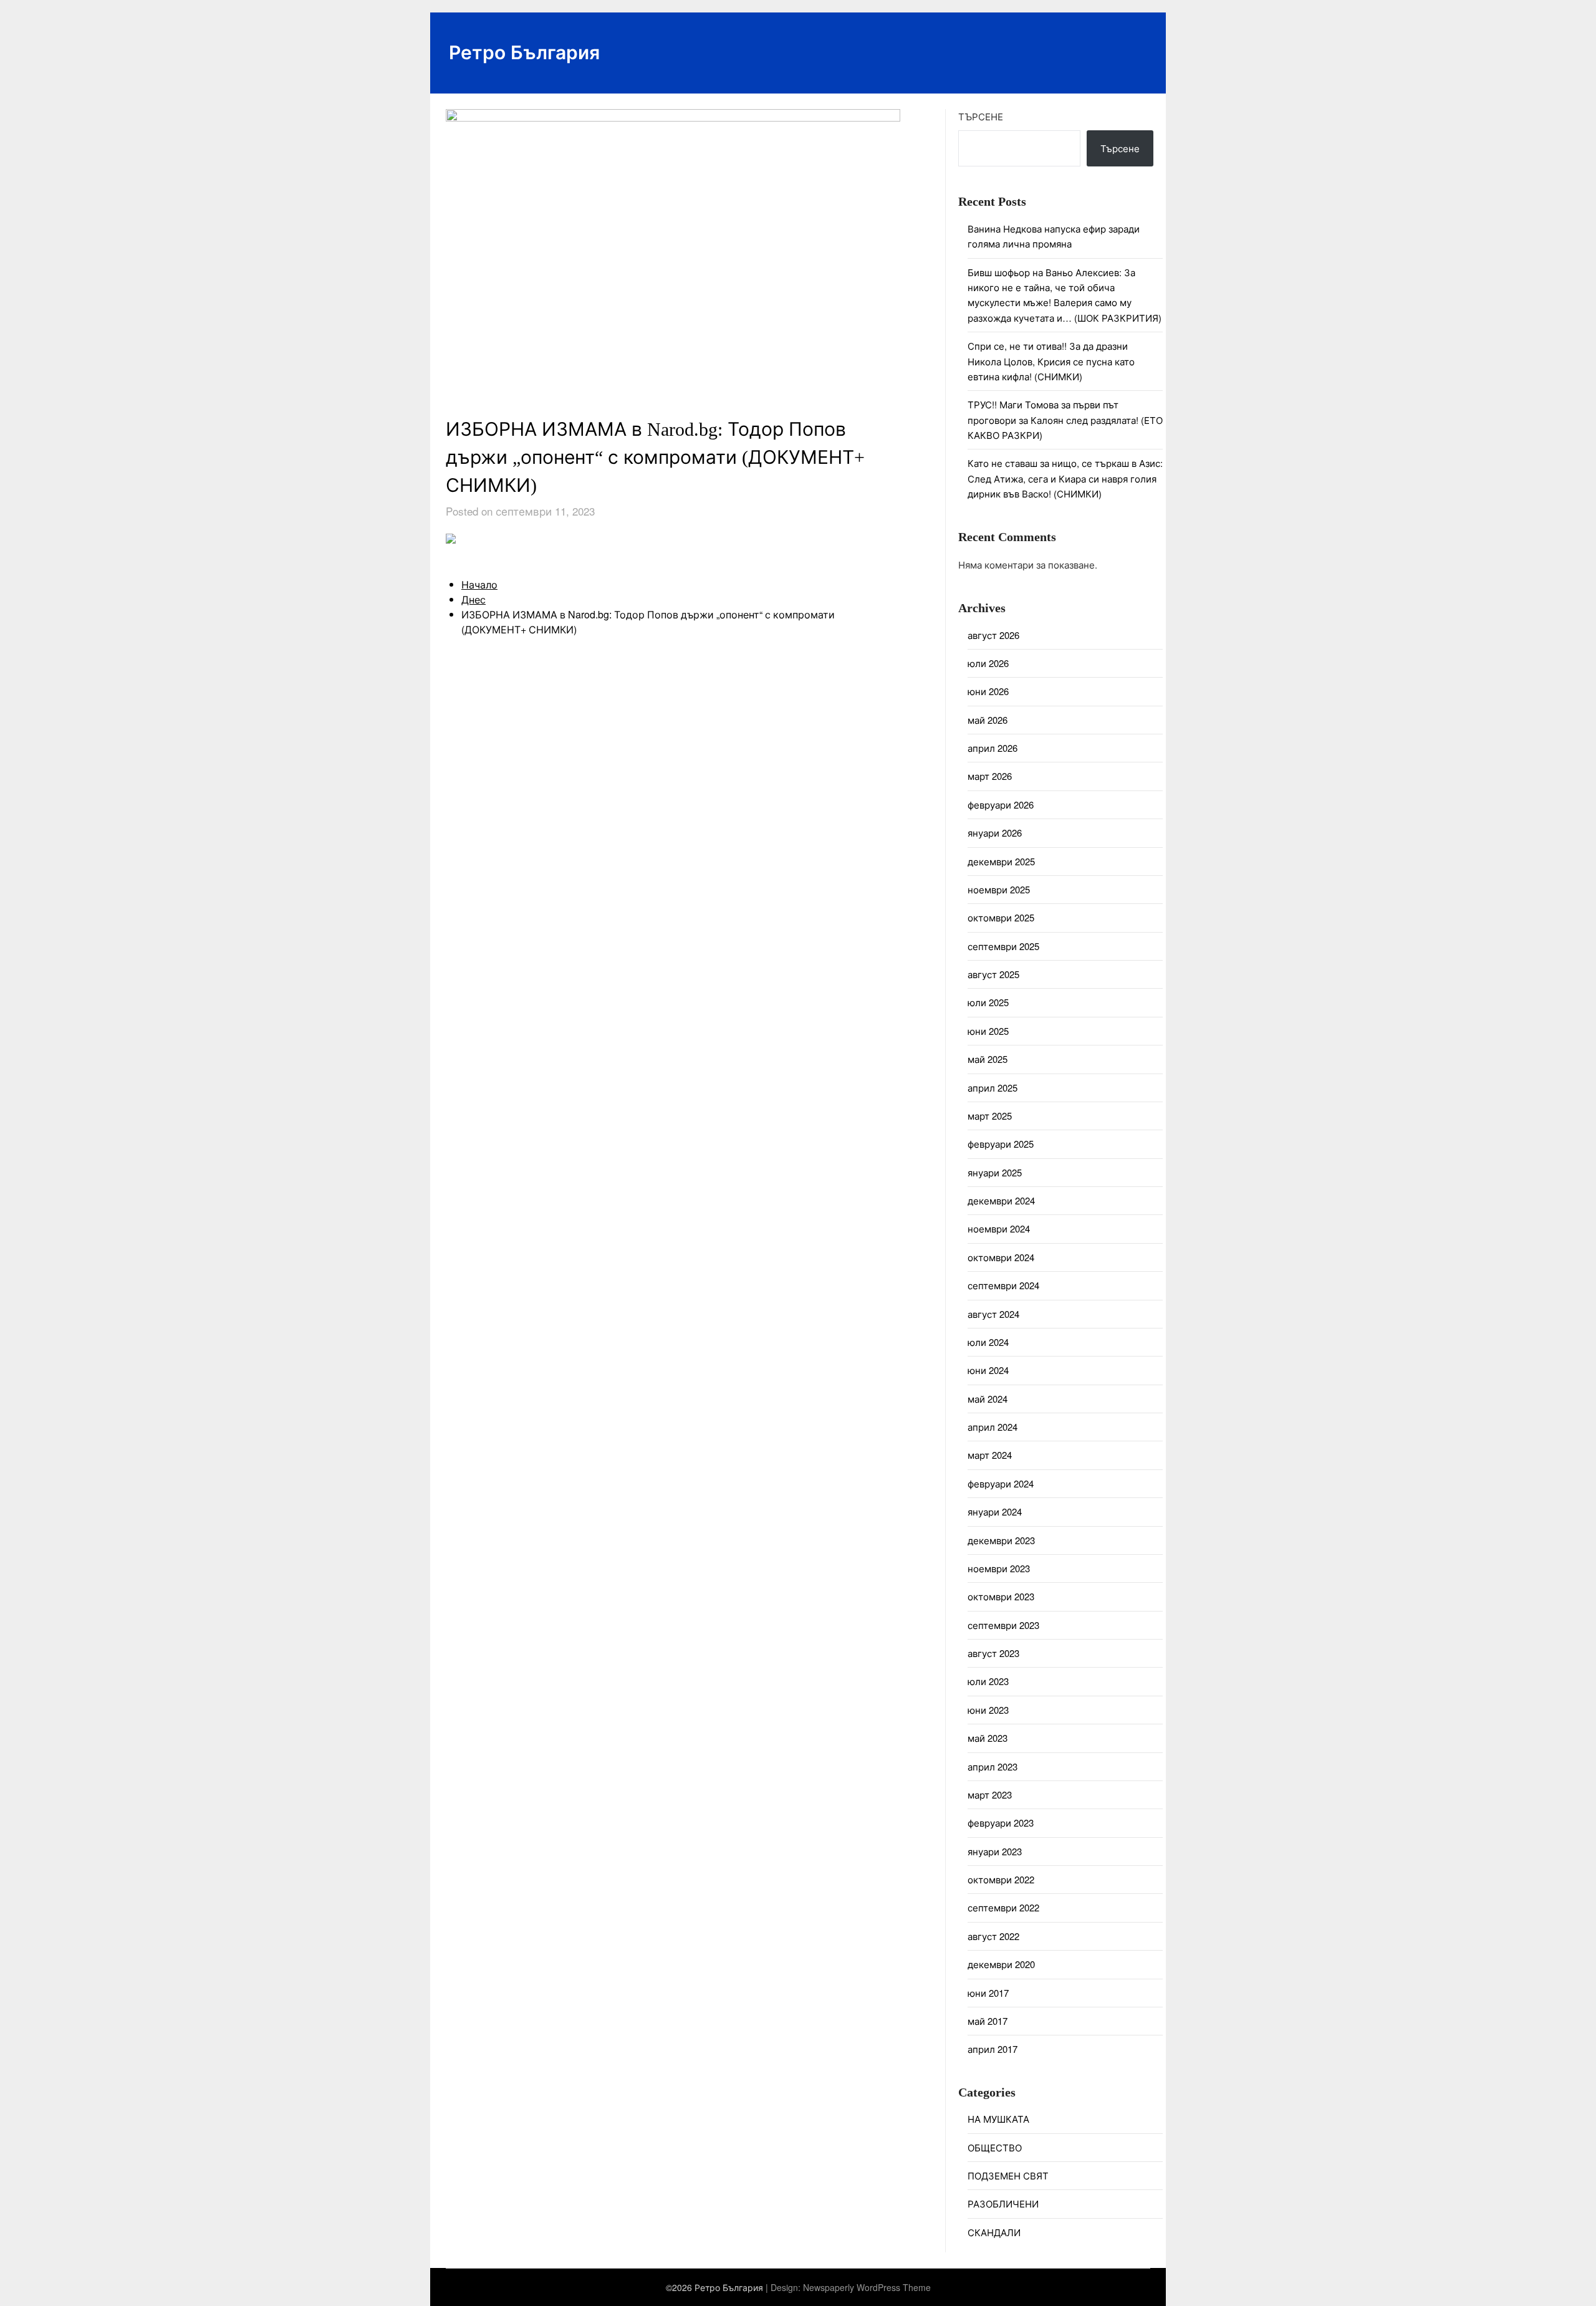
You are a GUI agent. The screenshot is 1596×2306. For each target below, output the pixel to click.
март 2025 (990, 1116)
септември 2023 (1003, 1625)
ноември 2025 (999, 889)
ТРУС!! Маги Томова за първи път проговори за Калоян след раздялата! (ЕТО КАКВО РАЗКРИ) (1065, 420)
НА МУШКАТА (998, 2119)
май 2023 (988, 1738)
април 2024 (993, 1427)
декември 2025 (1001, 861)
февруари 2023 (1001, 1823)
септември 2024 (1003, 1285)
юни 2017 (988, 1993)
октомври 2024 (1001, 1257)
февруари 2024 (1001, 1483)
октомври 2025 (1001, 917)
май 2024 (988, 1399)
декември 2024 (1001, 1200)
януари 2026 (995, 833)
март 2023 (990, 1794)
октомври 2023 (1001, 1596)
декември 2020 (1001, 1964)
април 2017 (993, 2049)
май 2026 (988, 720)
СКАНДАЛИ (994, 2232)
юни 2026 (988, 691)
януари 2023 (995, 1851)
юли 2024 (988, 1342)
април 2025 (993, 1088)
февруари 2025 (1001, 1144)
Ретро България (524, 51)
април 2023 (993, 1766)
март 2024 (990, 1455)
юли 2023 (988, 1681)
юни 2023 (988, 1710)
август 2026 (993, 635)
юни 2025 (988, 1031)
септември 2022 (1003, 1907)
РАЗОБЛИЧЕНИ (1003, 2203)
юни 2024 (988, 1370)
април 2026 (993, 748)
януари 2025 (995, 1172)
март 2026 (990, 776)
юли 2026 (988, 663)
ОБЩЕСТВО (995, 2147)
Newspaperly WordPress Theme (867, 2287)
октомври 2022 (1001, 1879)
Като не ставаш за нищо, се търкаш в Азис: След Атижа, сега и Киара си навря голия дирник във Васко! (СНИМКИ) (1065, 478)
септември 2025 (1003, 946)
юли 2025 (988, 1002)
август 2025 (993, 974)
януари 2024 (995, 1511)
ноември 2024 (999, 1228)
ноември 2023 (999, 1568)
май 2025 (988, 1059)
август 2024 (993, 1314)
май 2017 (988, 2021)
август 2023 (993, 1653)
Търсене (981, 116)
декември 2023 (1001, 1540)
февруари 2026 (1001, 805)
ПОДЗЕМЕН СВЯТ (1008, 2175)
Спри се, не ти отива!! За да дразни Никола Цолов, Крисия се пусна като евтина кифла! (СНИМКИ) (1051, 361)
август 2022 (993, 1936)
